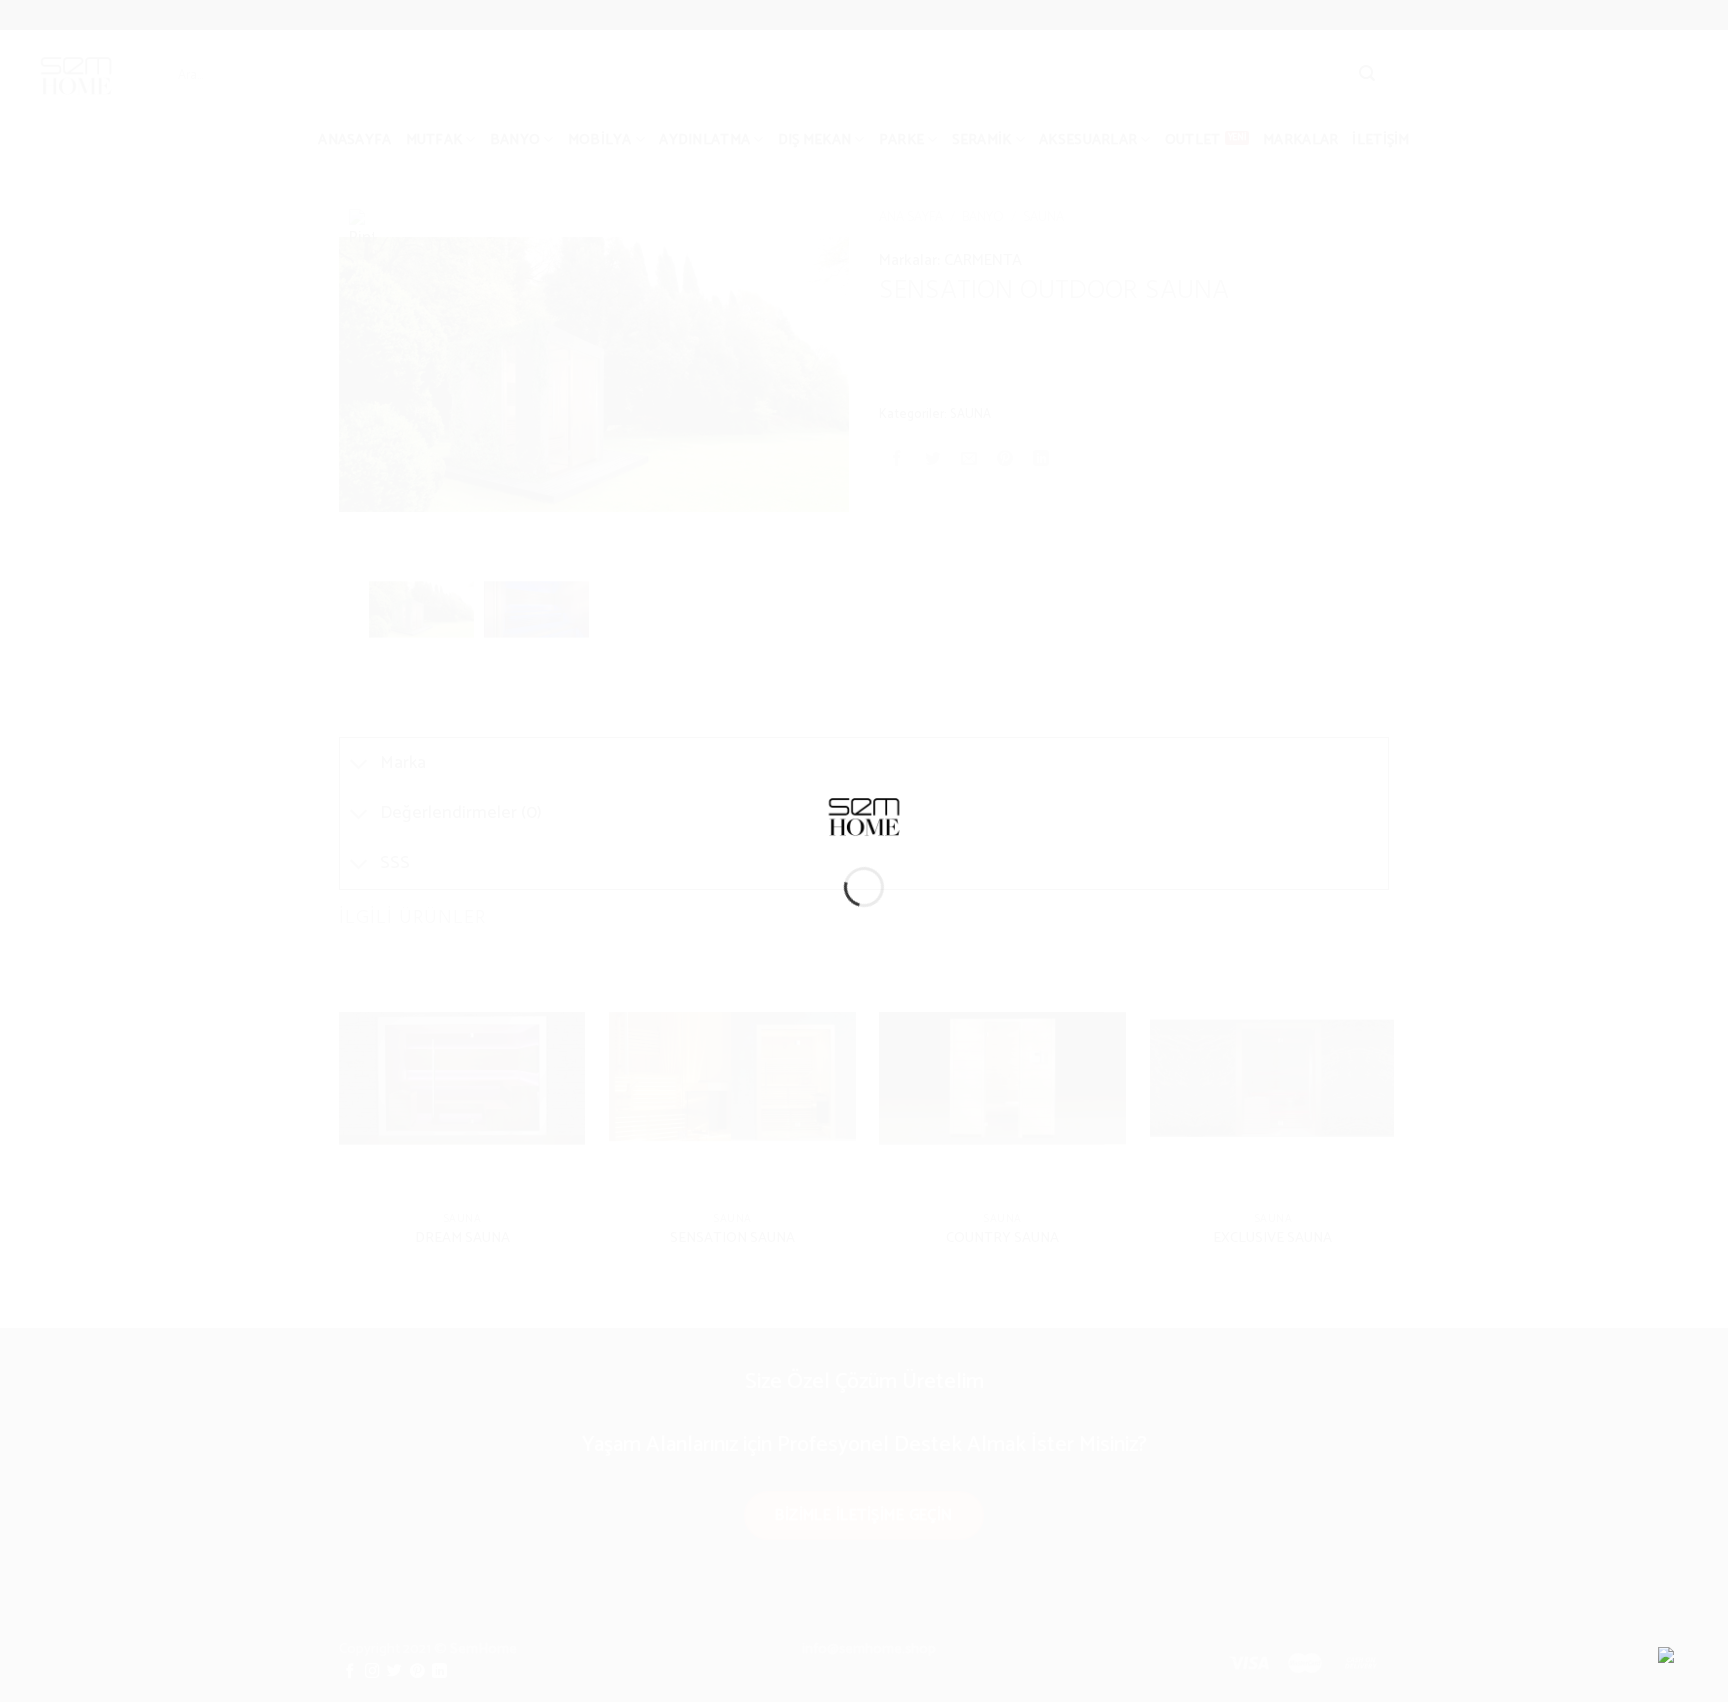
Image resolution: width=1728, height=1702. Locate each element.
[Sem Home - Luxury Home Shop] (864, 815)
